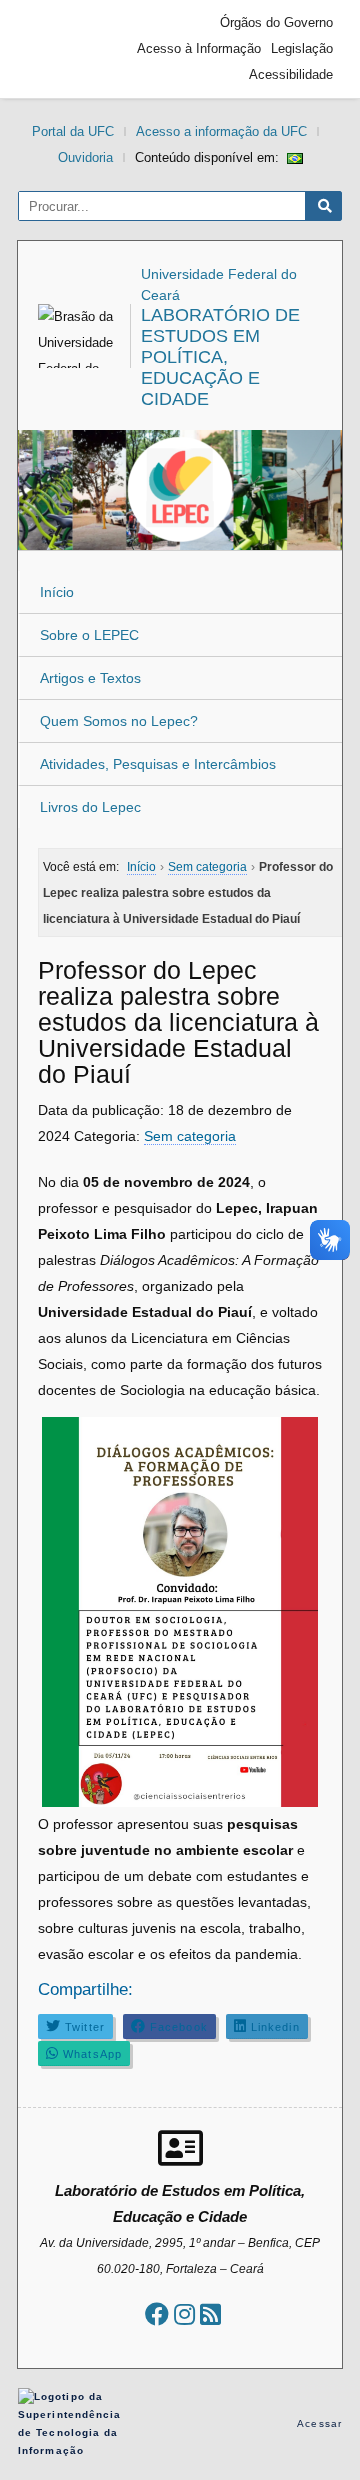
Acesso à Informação (199, 48)
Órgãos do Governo (276, 22)
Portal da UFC (73, 131)
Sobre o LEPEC (89, 635)
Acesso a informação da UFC (221, 131)
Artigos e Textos (90, 678)
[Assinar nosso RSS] (210, 2314)
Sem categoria (190, 1136)
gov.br (63, 49)
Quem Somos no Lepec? (119, 721)
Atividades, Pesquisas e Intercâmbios (158, 764)
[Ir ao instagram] (184, 2314)
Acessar (319, 2423)
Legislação (302, 48)
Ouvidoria (85, 157)
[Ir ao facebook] (157, 2314)
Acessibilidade (291, 74)
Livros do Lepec (90, 807)
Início (57, 592)
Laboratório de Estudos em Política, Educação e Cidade (220, 357)
